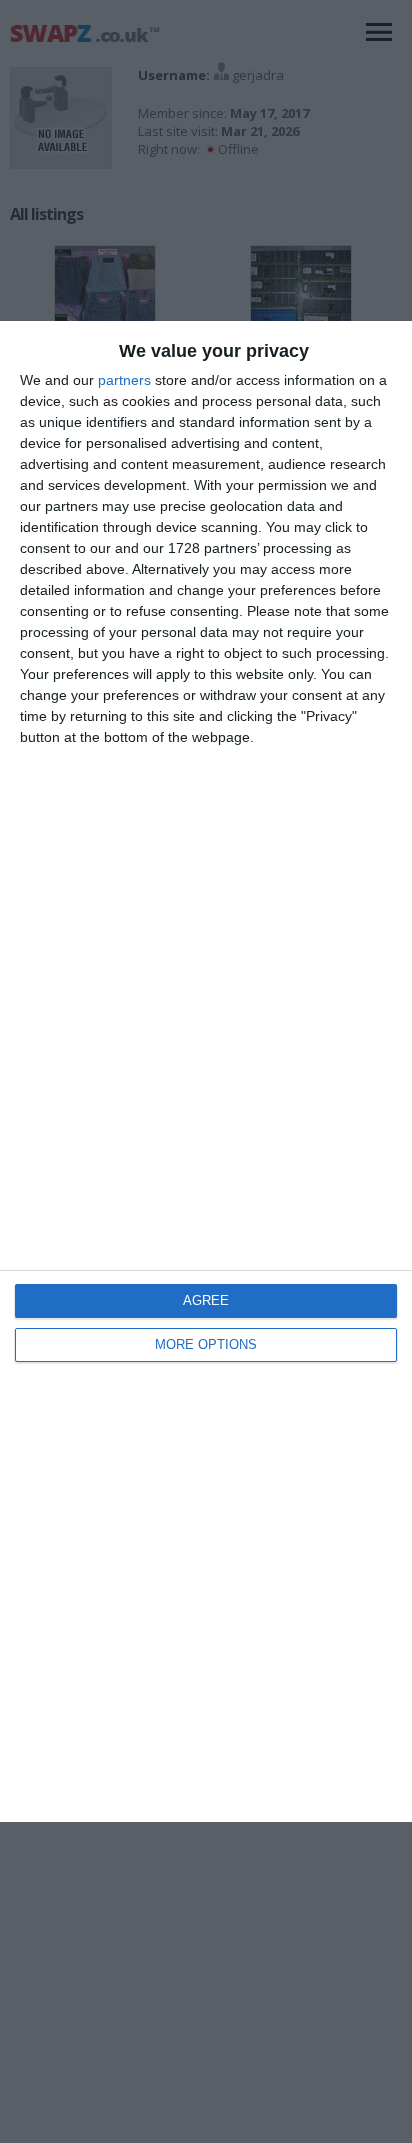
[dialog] (206, 1071)
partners (124, 380)
